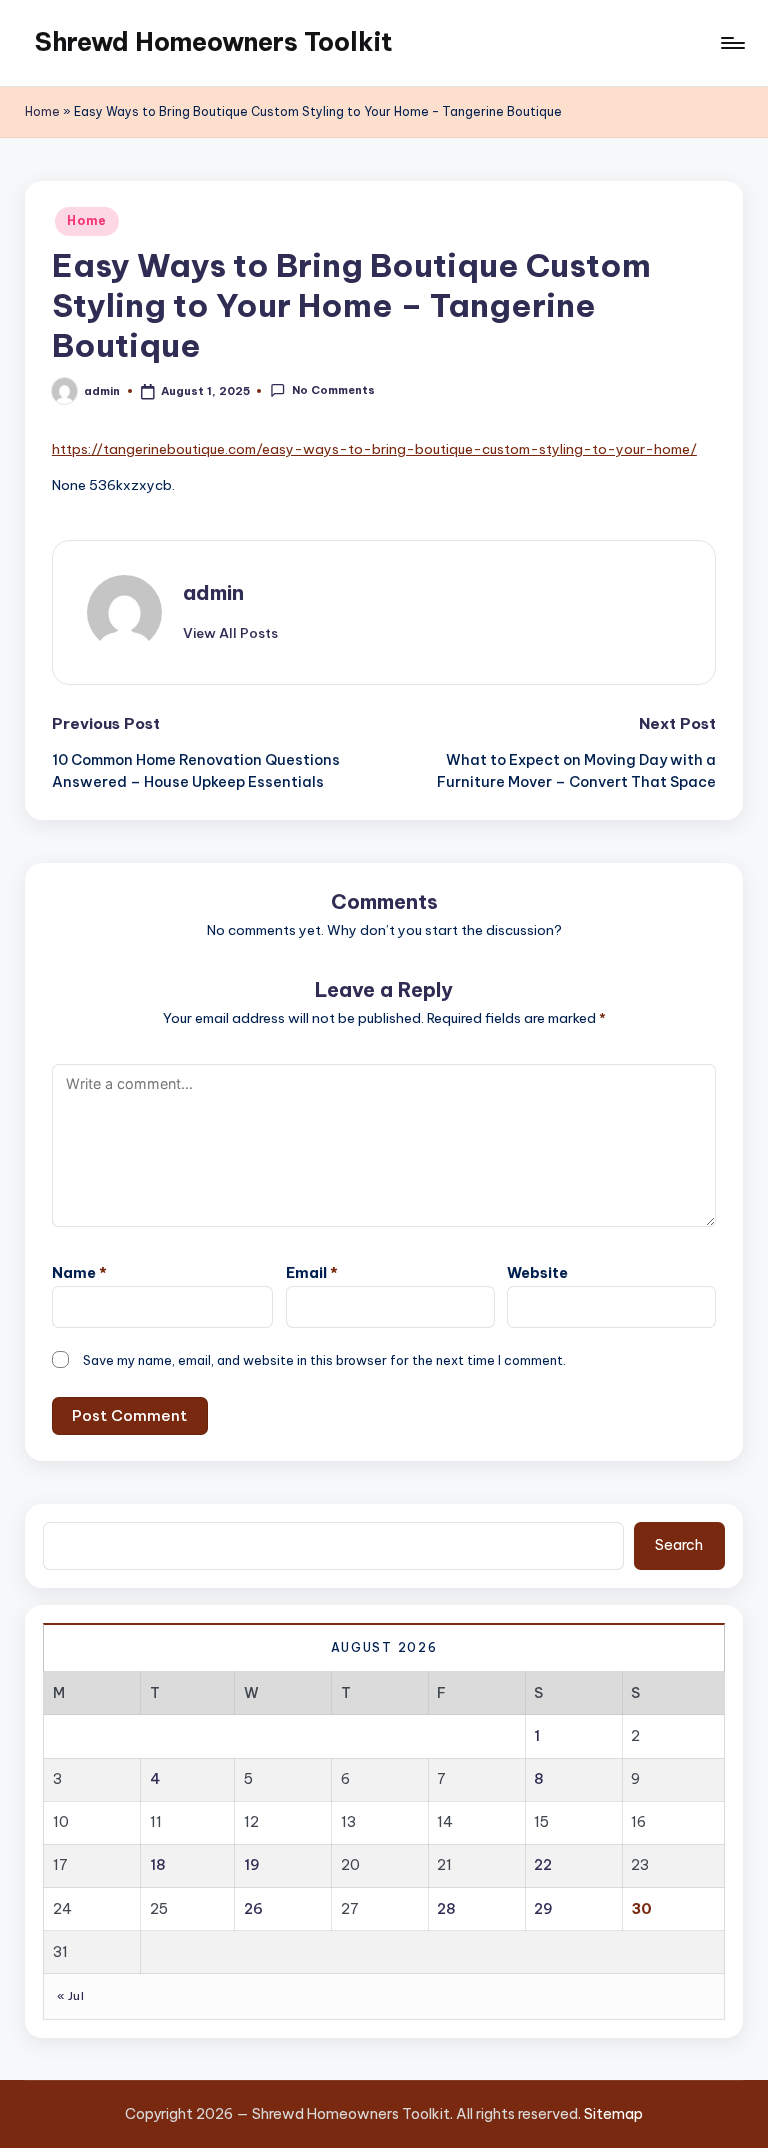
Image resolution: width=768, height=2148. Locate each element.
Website (537, 1273)
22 (543, 1865)
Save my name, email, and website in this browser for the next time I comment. (324, 1360)
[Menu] (731, 43)
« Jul (70, 1996)
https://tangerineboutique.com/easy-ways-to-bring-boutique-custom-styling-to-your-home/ (374, 449)
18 (158, 1865)
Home (42, 111)
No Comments (333, 390)
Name (79, 1273)
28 (446, 1909)
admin (213, 592)
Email (312, 1273)
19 (252, 1865)
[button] (230, 633)
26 (253, 1909)
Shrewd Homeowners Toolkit (214, 42)
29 (543, 1909)
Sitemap (613, 2114)
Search (679, 1545)
